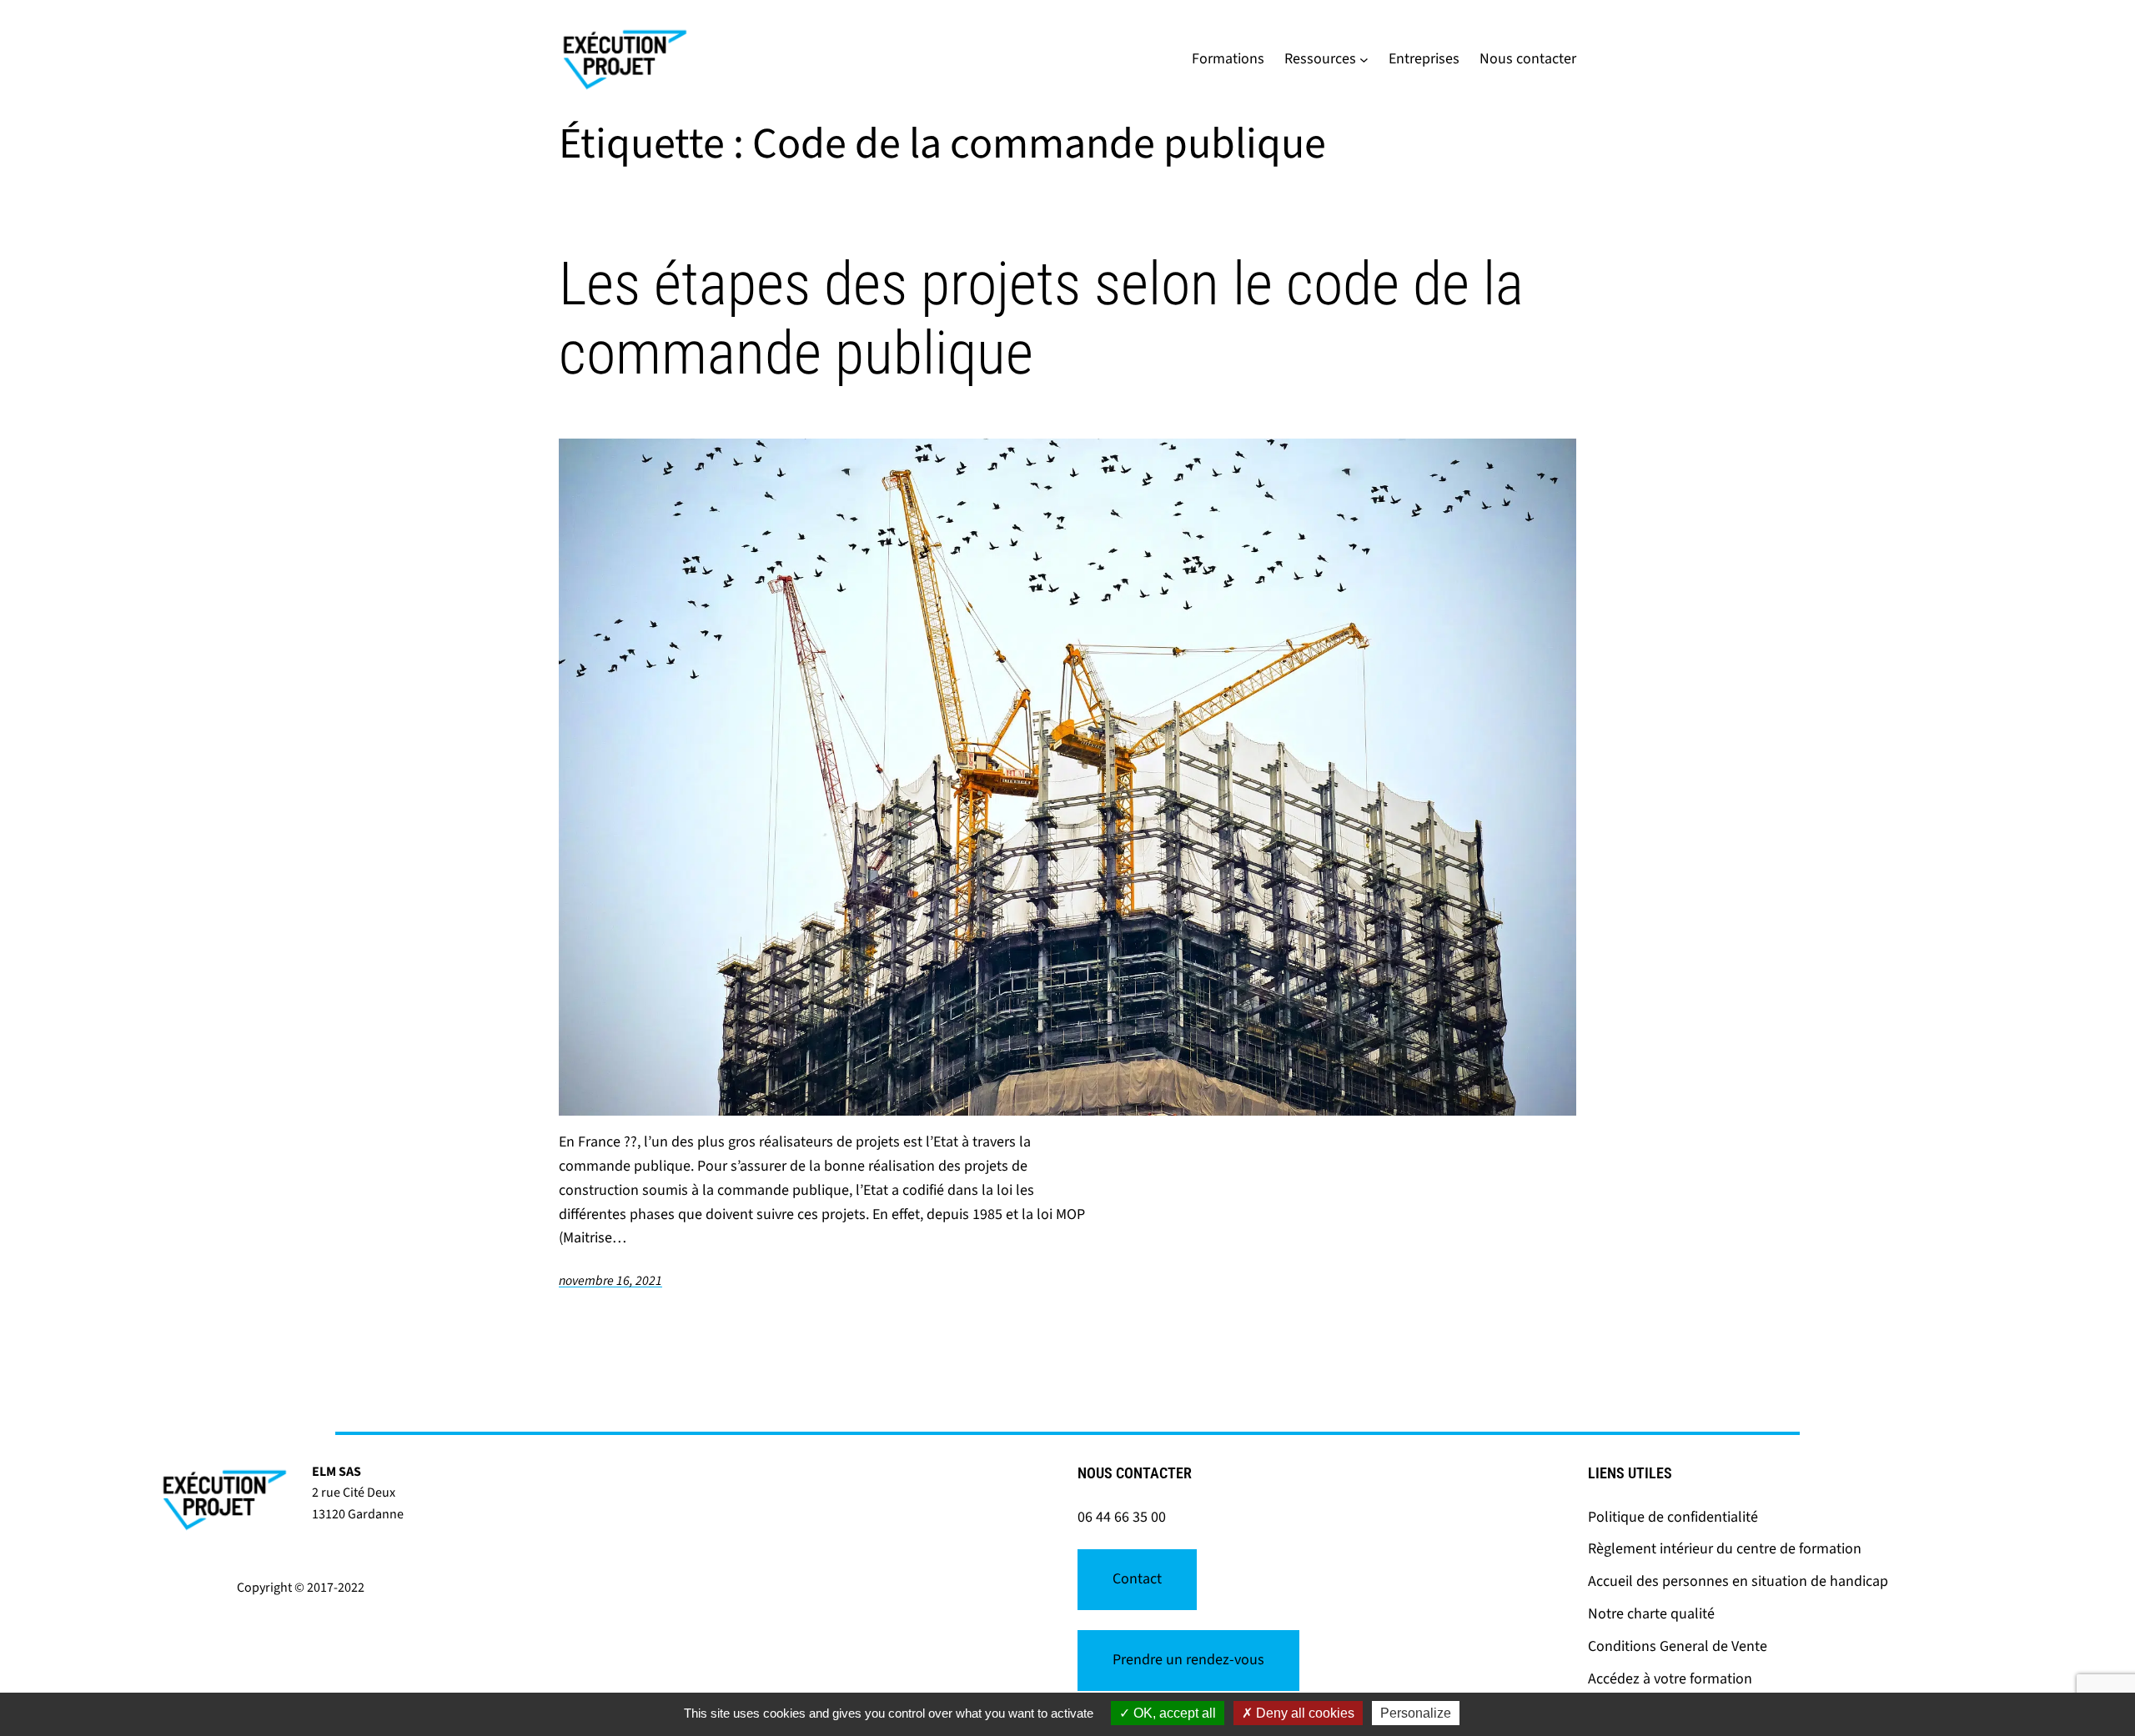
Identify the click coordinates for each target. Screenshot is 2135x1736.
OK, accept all (1173, 1713)
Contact (1137, 1579)
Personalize (1416, 1713)
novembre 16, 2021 (610, 1281)
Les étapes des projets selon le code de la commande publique (1041, 319)
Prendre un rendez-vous (1188, 1660)
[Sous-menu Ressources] (1364, 60)
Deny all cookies (1304, 1713)
